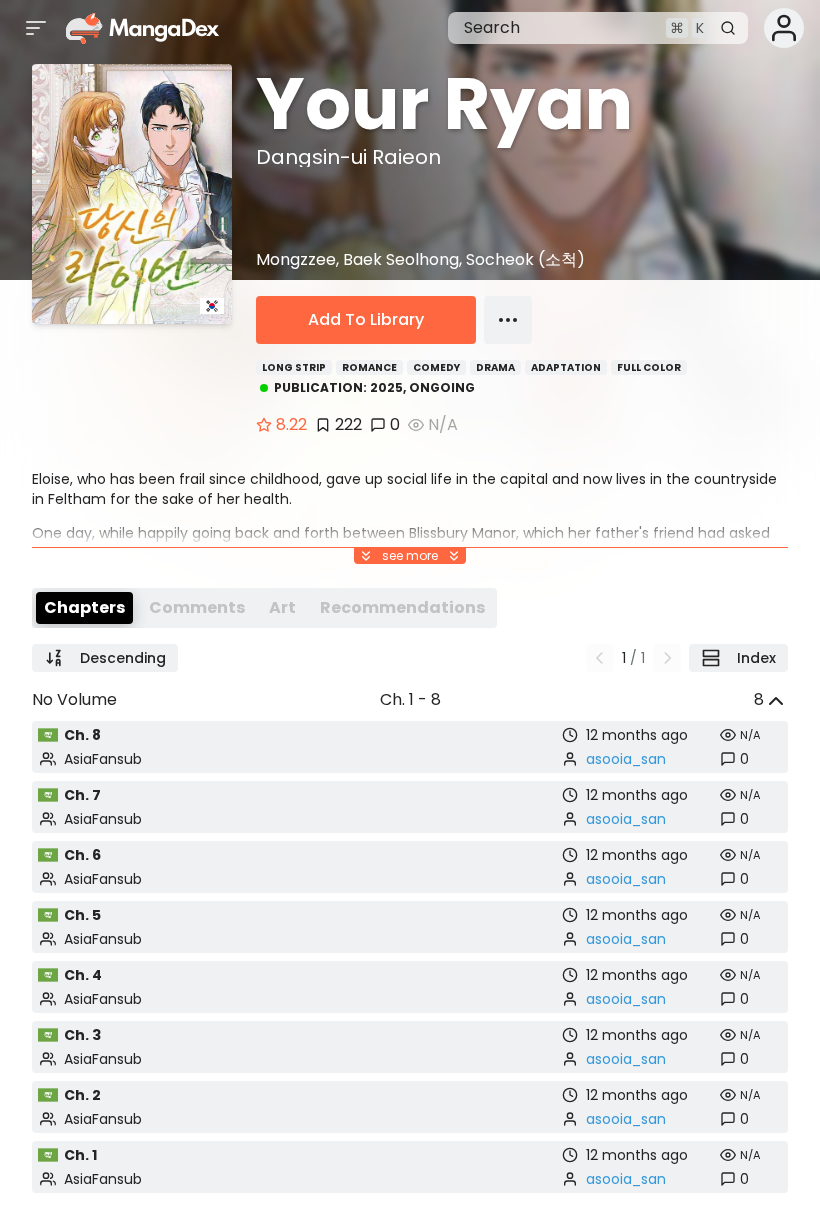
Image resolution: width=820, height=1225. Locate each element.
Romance (369, 367)
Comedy (436, 367)
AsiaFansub (103, 759)
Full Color (649, 367)
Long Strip (294, 367)
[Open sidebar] (36, 28)
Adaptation (566, 367)
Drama (495, 367)
